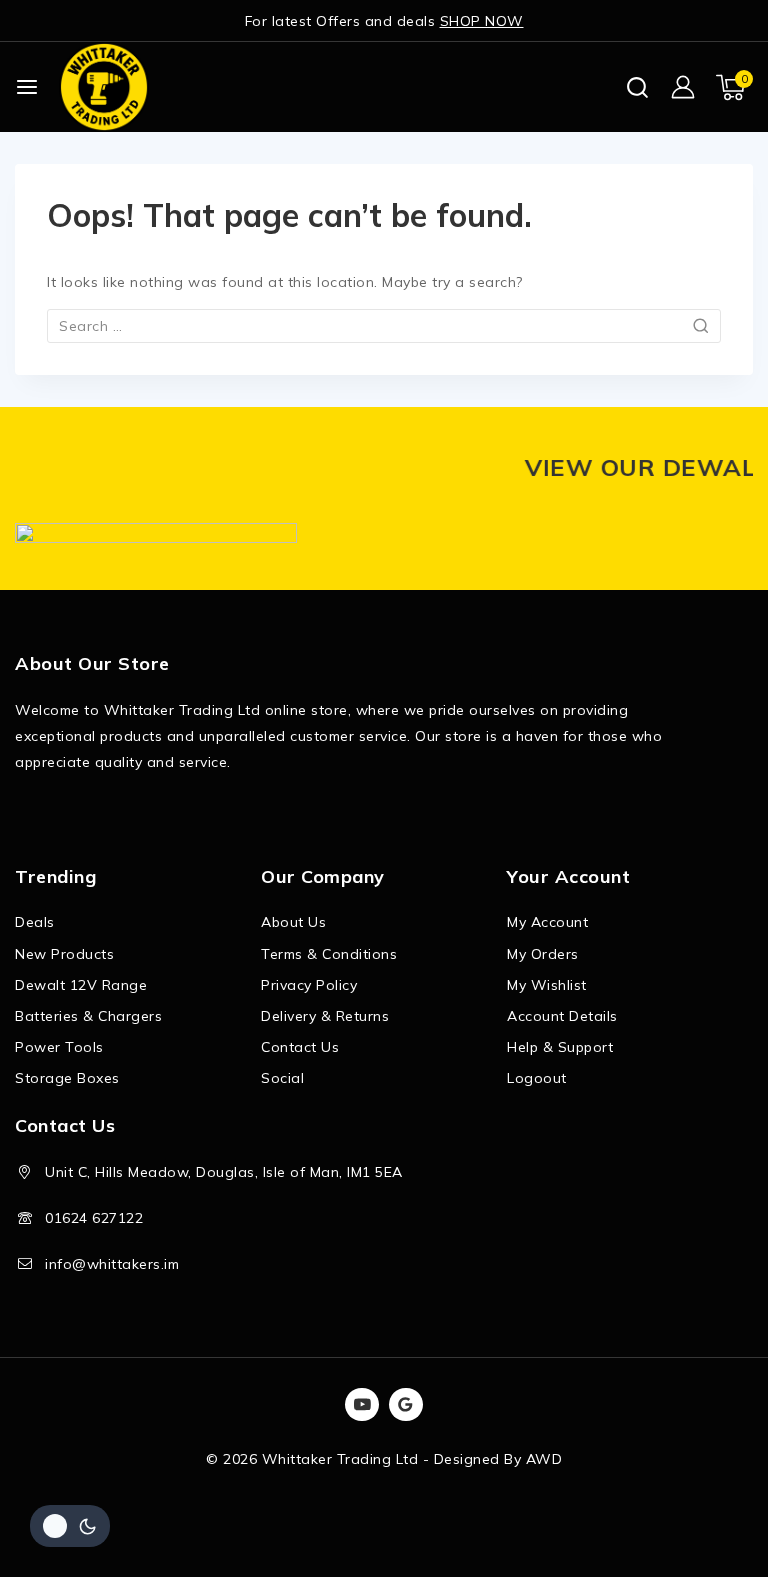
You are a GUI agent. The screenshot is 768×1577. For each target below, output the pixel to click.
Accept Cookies (510, 1505)
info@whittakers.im (112, 1264)
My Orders (543, 954)
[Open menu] (27, 87)
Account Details (562, 1016)
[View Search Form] (637, 87)
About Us (293, 922)
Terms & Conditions (329, 954)
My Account (547, 922)
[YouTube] (362, 1405)
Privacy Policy (309, 985)
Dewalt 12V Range (81, 985)
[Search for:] (384, 326)
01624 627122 (94, 1218)
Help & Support (560, 1047)
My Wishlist (547, 985)
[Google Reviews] (406, 1405)
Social (282, 1078)
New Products (64, 954)
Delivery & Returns (325, 1016)
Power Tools (59, 1047)
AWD (544, 1459)
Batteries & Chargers (88, 1016)
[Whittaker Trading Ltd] (104, 86)
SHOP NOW (482, 21)
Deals (35, 922)
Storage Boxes (67, 1078)
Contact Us (300, 1047)
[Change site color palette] (70, 1526)
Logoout (537, 1078)
